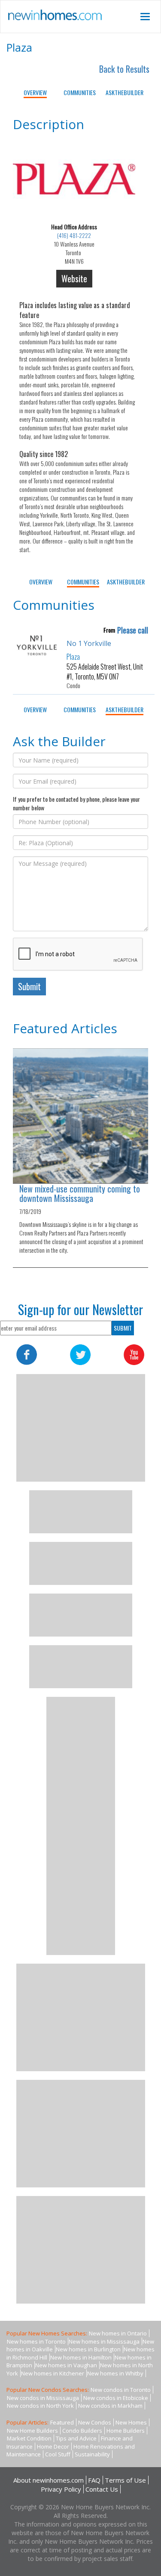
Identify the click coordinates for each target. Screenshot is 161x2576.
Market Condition (29, 2438)
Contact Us (102, 2489)
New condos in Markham (110, 2406)
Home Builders (126, 2431)
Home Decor (53, 2446)
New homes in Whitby (115, 2373)
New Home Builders (32, 2431)
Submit (29, 986)
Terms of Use (125, 2480)
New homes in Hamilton (81, 2357)
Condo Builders (82, 2431)
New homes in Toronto (36, 2341)
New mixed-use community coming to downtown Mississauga (80, 1193)
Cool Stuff (58, 2454)
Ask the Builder (125, 92)
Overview (35, 92)
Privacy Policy (61, 2489)
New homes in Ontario (118, 2333)
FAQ (94, 2480)
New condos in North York (40, 2406)
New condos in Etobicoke (116, 2398)
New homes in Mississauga (104, 2341)
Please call (133, 630)
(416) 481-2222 (74, 235)
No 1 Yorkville (89, 643)
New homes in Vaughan (66, 2365)
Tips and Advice (76, 2438)
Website (74, 278)
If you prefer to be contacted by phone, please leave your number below (76, 803)
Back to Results (124, 69)
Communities (80, 92)
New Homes (131, 2422)
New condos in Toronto (121, 2390)
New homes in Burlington (88, 2349)
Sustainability (92, 2454)
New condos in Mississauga (43, 2398)
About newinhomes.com (49, 2480)
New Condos (95, 2422)
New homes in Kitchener (53, 2373)
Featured (62, 2422)
